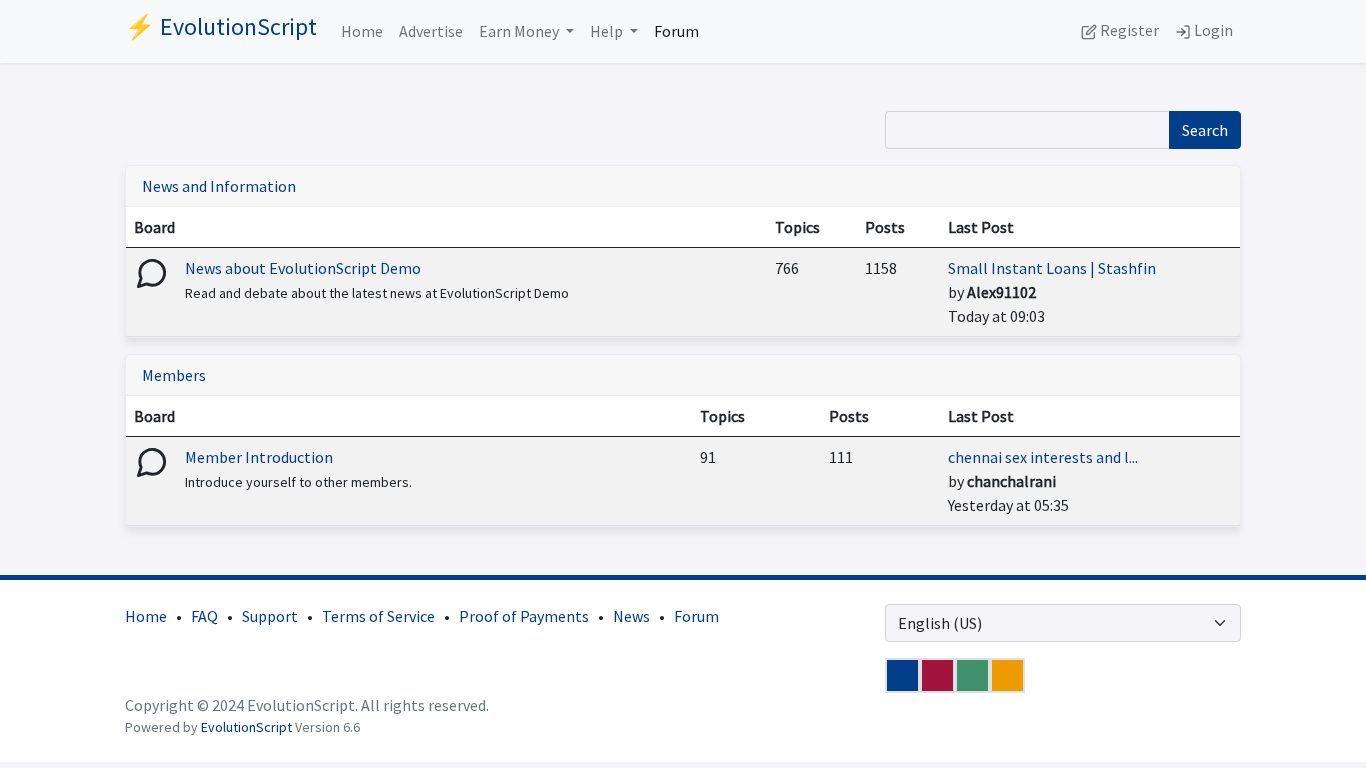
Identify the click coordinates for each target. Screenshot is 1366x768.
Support (270, 616)
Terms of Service (378, 616)
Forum (676, 31)
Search (1205, 130)
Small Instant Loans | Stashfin (1052, 268)
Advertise (431, 31)
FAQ (204, 616)
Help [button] (608, 31)
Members (174, 375)
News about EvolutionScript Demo (303, 268)
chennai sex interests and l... (1043, 457)
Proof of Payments (524, 616)
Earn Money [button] (520, 31)
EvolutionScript (246, 727)
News (631, 616)
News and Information (219, 186)
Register (1128, 30)
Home (362, 31)
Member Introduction (259, 457)
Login (1212, 30)
